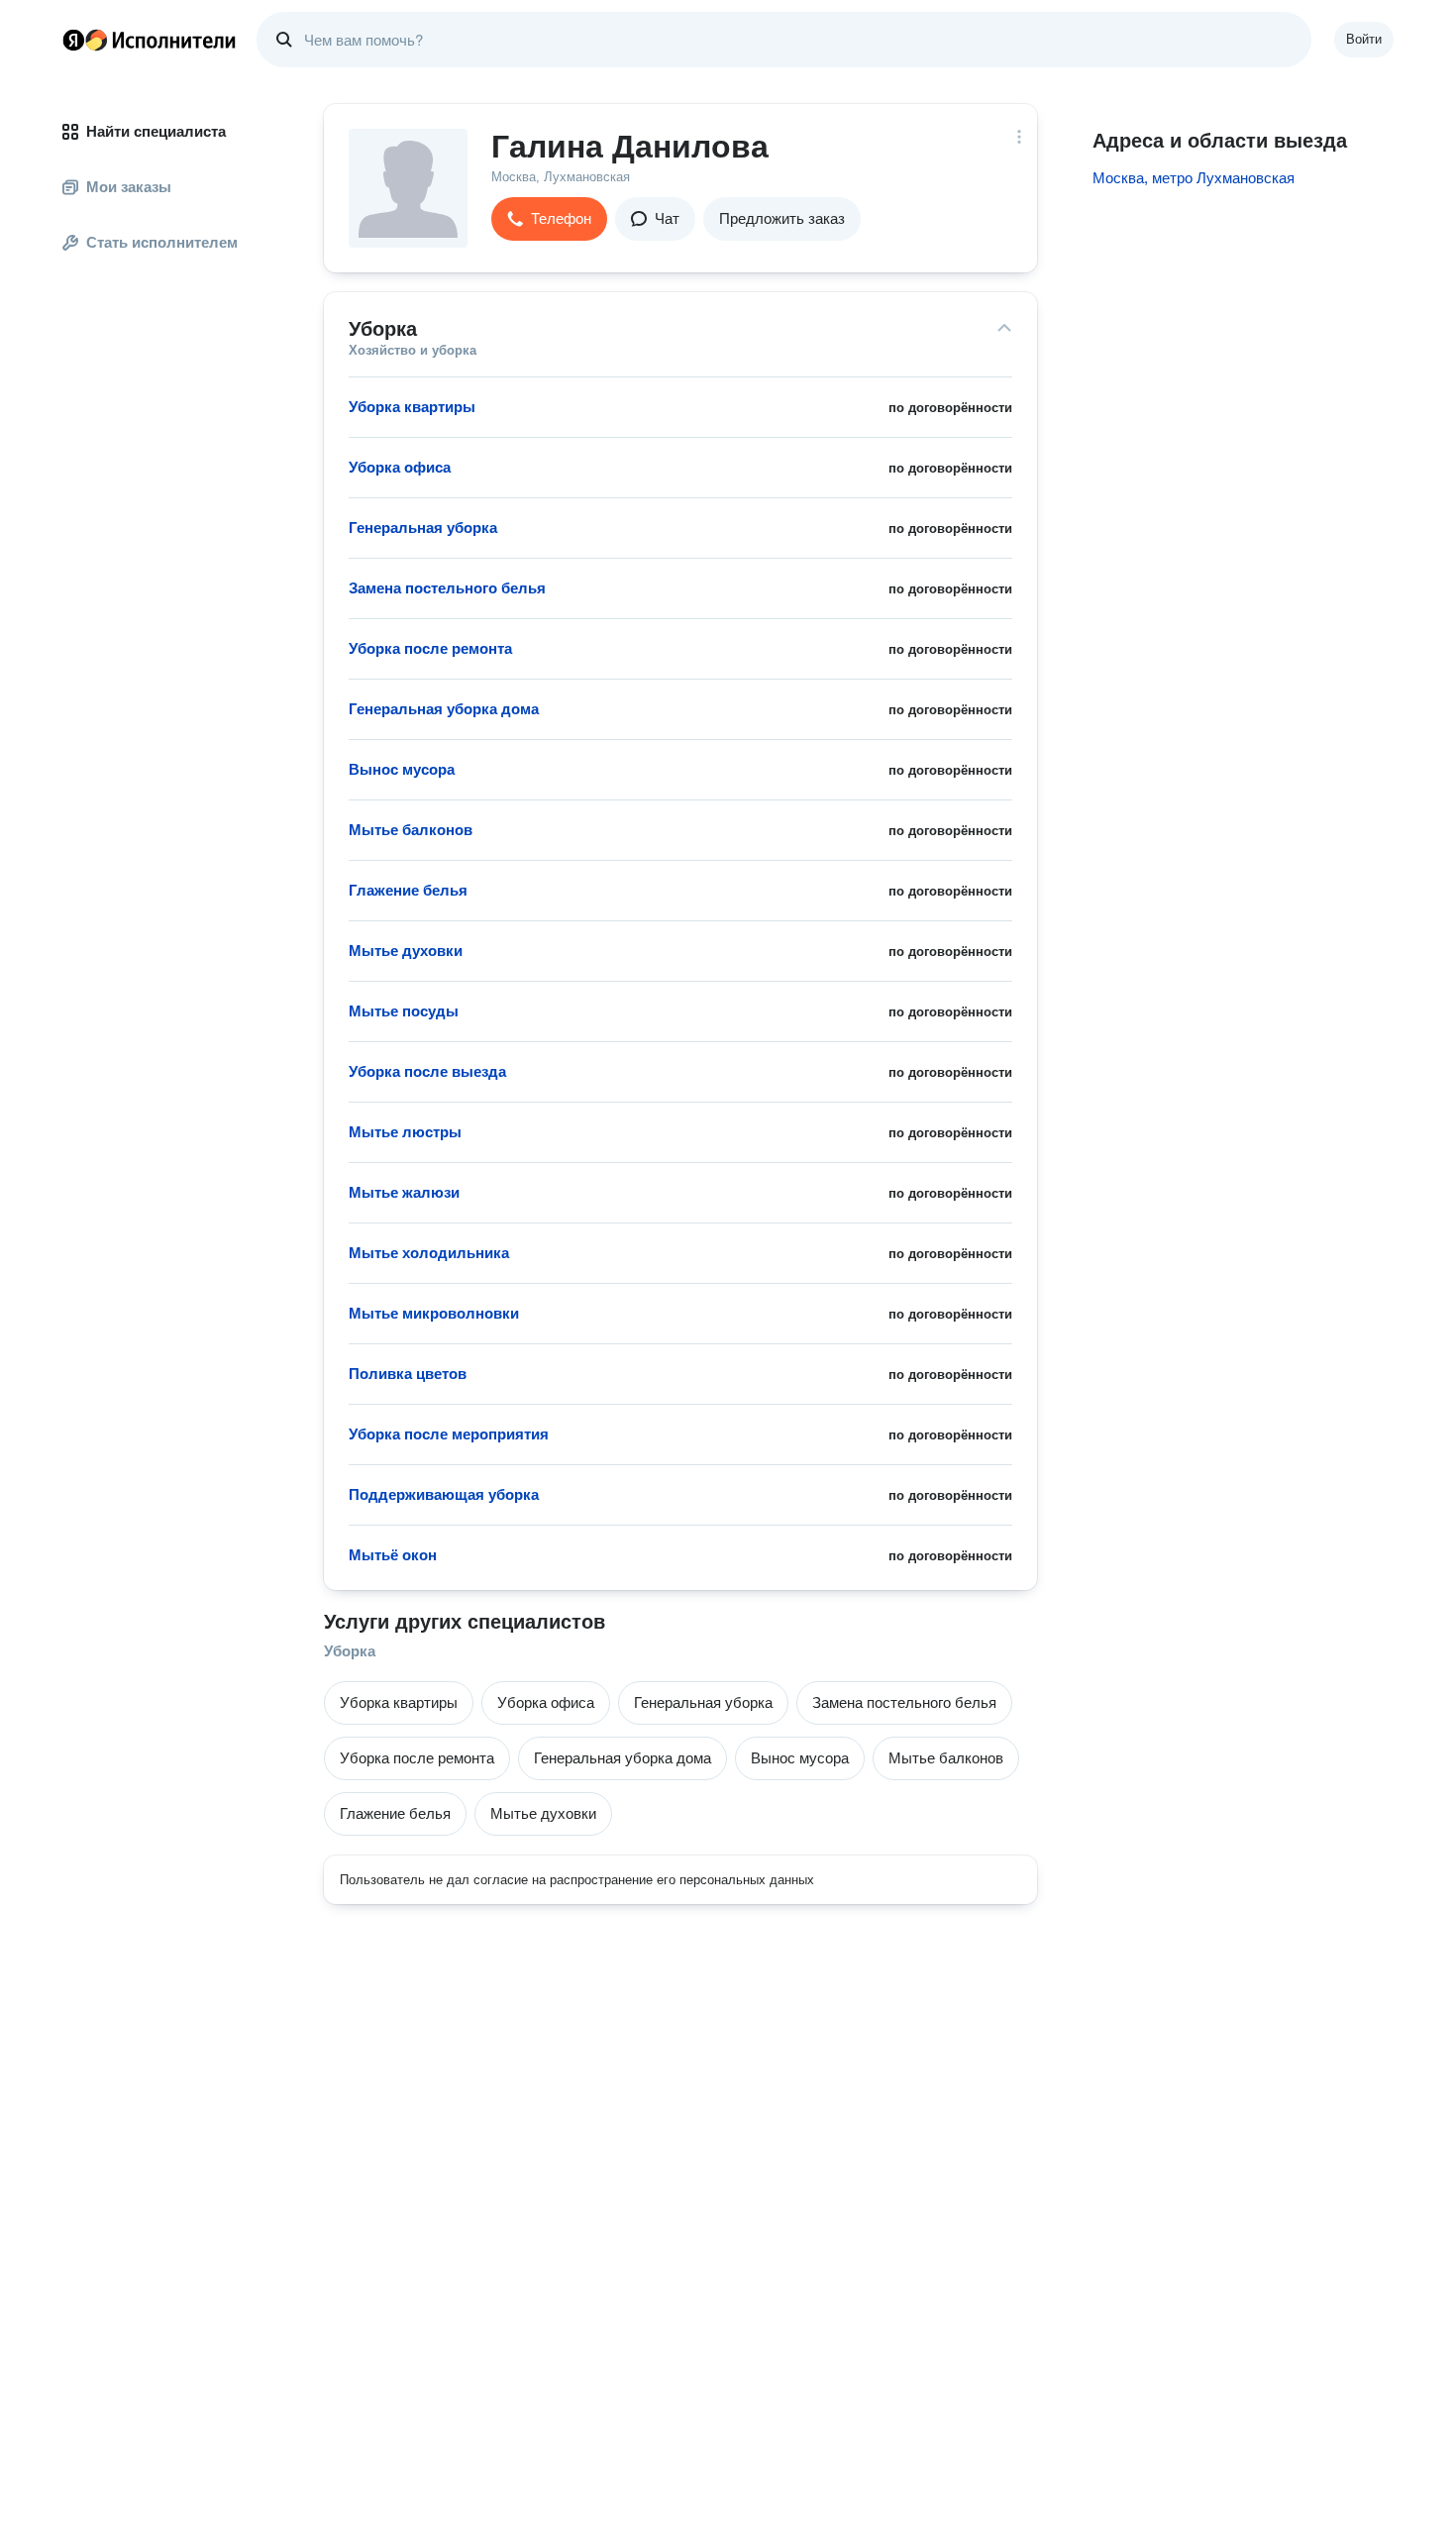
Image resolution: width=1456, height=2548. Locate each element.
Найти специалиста (156, 131)
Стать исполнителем (162, 242)
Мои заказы (129, 187)
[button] (549, 219)
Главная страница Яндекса (73, 40)
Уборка (350, 1651)
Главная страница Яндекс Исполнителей (150, 40)
